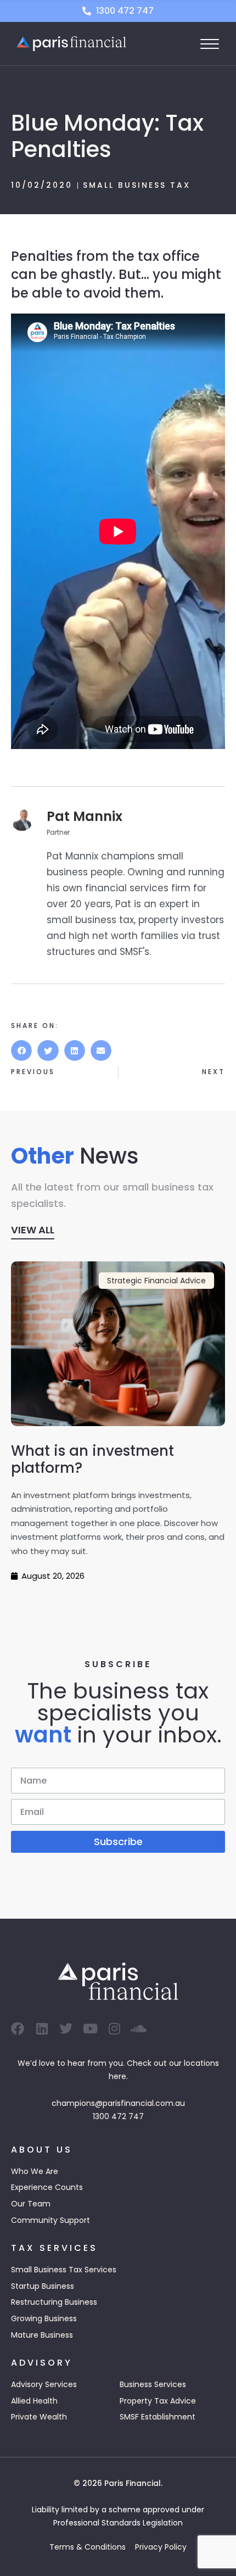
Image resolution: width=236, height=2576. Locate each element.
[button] (21, 1050)
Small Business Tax (137, 185)
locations (201, 2063)
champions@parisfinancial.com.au (118, 2103)
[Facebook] (18, 2029)
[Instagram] (114, 2029)
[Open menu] (210, 44)
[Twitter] (66, 2029)
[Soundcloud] (138, 2029)
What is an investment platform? (92, 1459)
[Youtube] (90, 2029)
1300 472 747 (118, 2116)
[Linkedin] (42, 2029)
